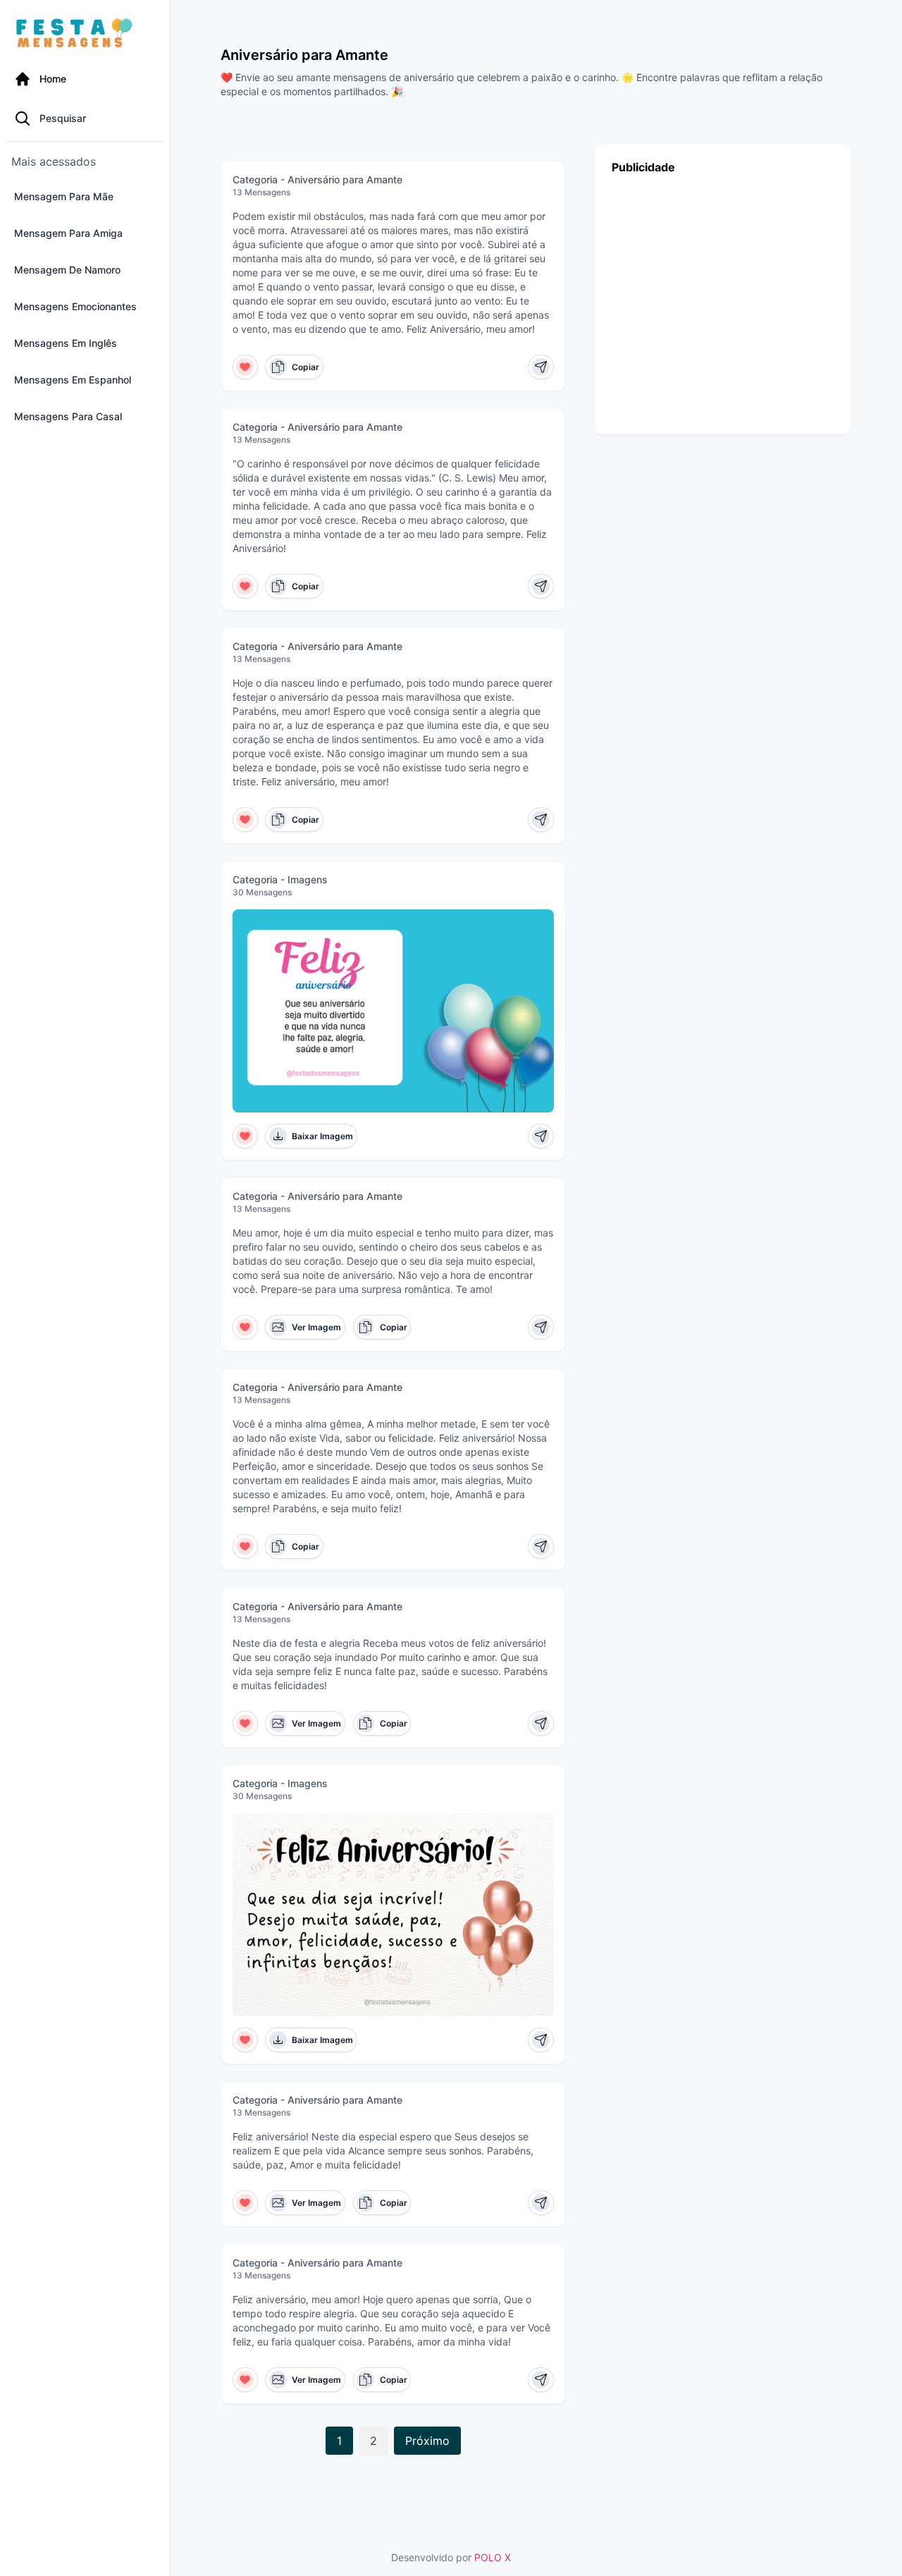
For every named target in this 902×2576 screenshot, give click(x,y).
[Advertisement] (723, 301)
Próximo (427, 2441)
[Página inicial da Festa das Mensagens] (77, 34)
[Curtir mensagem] (246, 367)
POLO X (493, 2557)
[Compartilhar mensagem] (541, 367)
